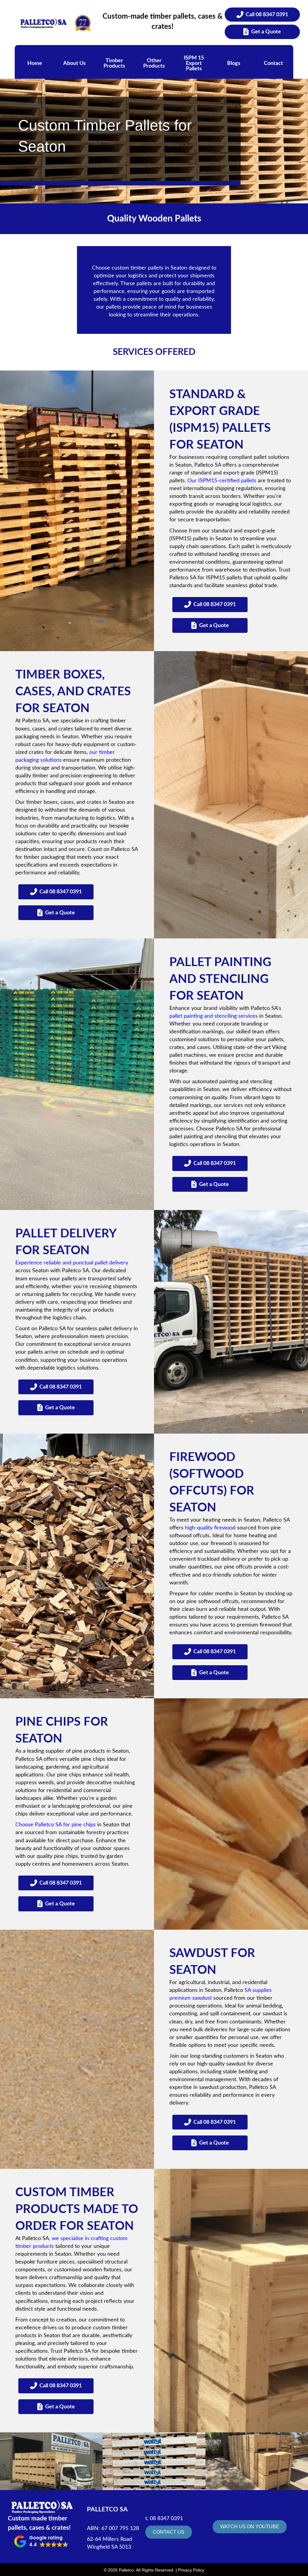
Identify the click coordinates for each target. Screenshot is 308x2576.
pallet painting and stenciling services (214, 1016)
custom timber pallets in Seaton (149, 268)
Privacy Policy (191, 2570)
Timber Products (114, 63)
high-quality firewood (210, 1528)
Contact (273, 63)
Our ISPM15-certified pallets (222, 481)
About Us (74, 63)
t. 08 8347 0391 (164, 2519)
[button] (41, 2541)
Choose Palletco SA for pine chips (55, 1825)
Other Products (154, 63)
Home (35, 63)
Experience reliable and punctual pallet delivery (72, 1263)
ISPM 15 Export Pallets (194, 63)
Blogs (234, 63)
